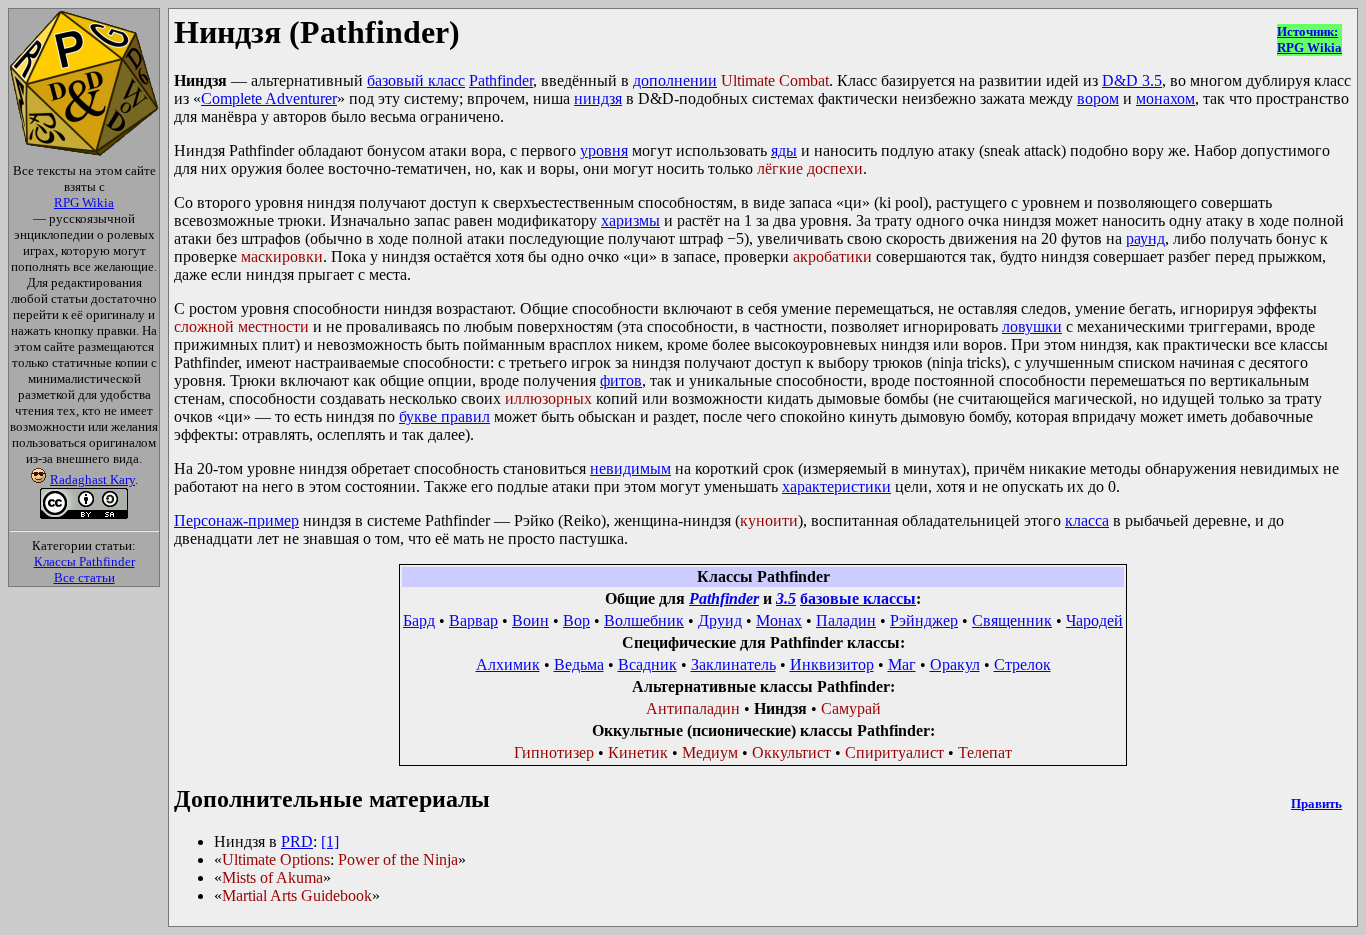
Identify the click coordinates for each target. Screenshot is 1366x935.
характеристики (836, 486)
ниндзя (598, 98)
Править (1316, 803)
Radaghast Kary (92, 479)
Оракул (955, 664)
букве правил (444, 416)
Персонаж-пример (236, 520)
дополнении (675, 80)
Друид (720, 620)
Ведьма (579, 664)
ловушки (1032, 326)
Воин (530, 620)
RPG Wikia (84, 202)
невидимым (630, 468)
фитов (621, 380)
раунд (1145, 238)
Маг (902, 664)
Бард (419, 620)
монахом (1165, 98)
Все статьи (84, 577)
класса (1087, 520)
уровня (604, 150)
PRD (297, 841)
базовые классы (858, 598)
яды (784, 150)
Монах (779, 620)
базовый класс (416, 80)
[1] (330, 841)
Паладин (846, 620)
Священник (1012, 620)
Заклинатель (733, 664)
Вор (576, 620)
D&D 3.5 (1132, 80)
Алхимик (508, 664)
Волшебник (644, 620)
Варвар (473, 620)
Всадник (647, 664)
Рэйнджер (924, 620)
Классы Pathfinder (84, 561)
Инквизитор (832, 664)
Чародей (1094, 620)
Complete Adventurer (269, 98)
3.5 (786, 598)
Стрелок (1022, 664)
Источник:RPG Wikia (1309, 39)
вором (1098, 98)
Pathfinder (501, 80)
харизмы (630, 220)
